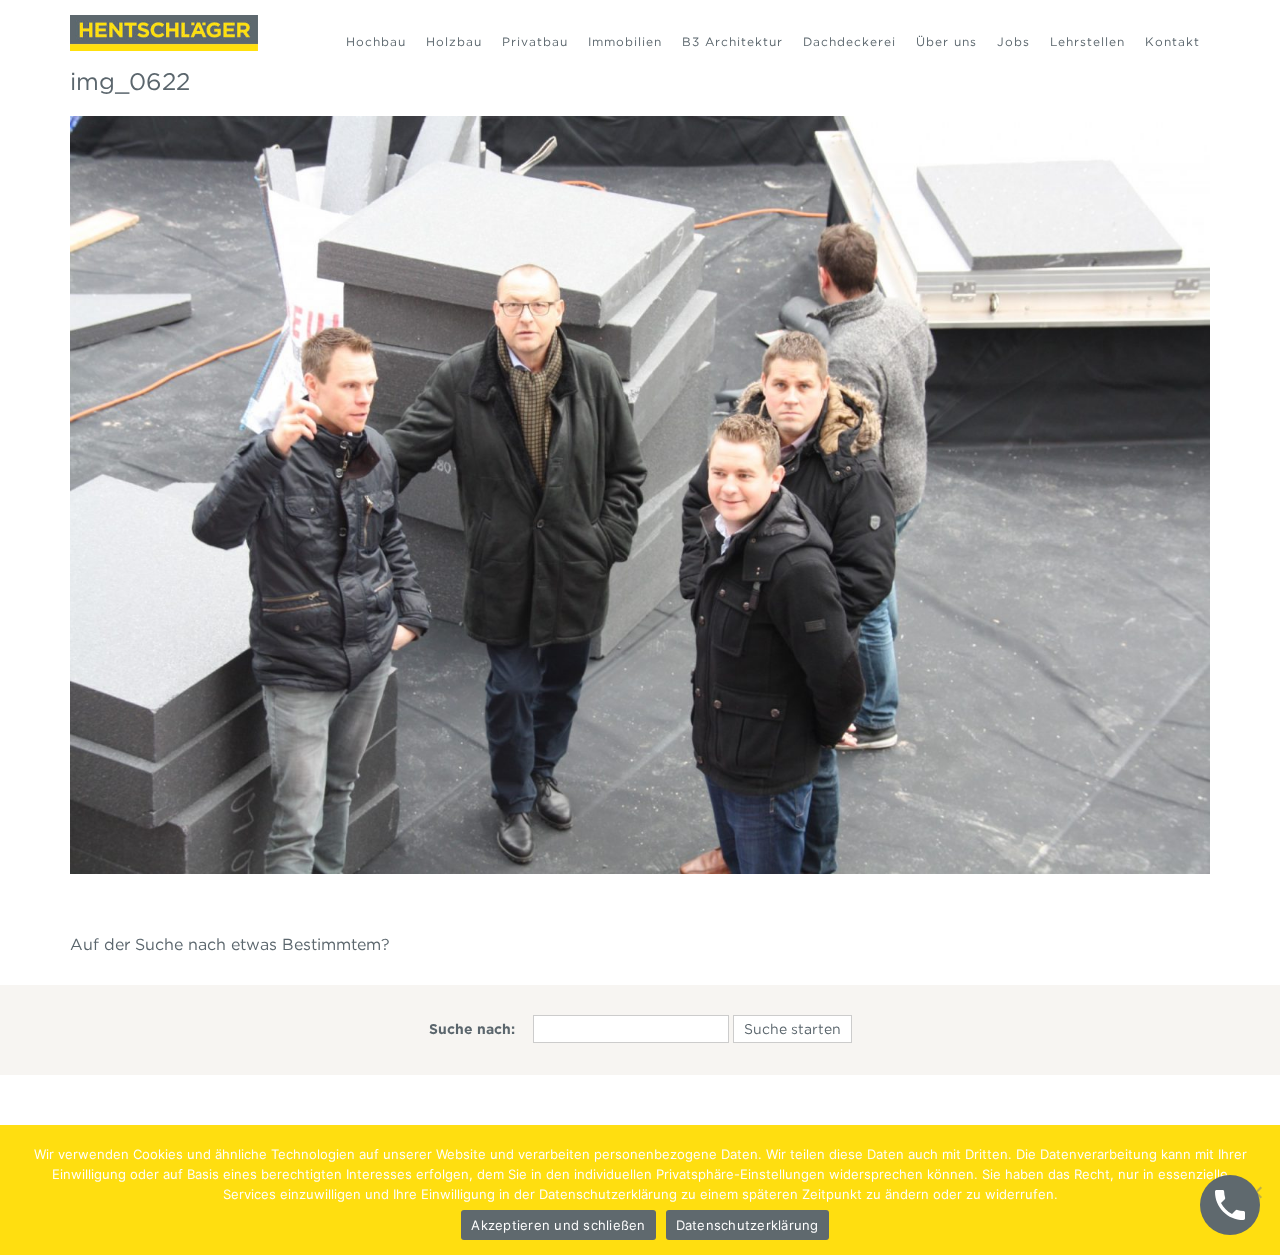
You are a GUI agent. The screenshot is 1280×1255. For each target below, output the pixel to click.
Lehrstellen (1087, 41)
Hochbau (376, 41)
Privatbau (535, 41)
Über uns (946, 41)
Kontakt (1172, 41)
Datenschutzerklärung (747, 1225)
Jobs (1013, 41)
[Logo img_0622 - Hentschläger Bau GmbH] (164, 33)
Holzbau (454, 41)
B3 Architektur (732, 41)
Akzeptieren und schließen (558, 1225)
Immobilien (625, 41)
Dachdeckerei (849, 41)
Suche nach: (472, 1029)
